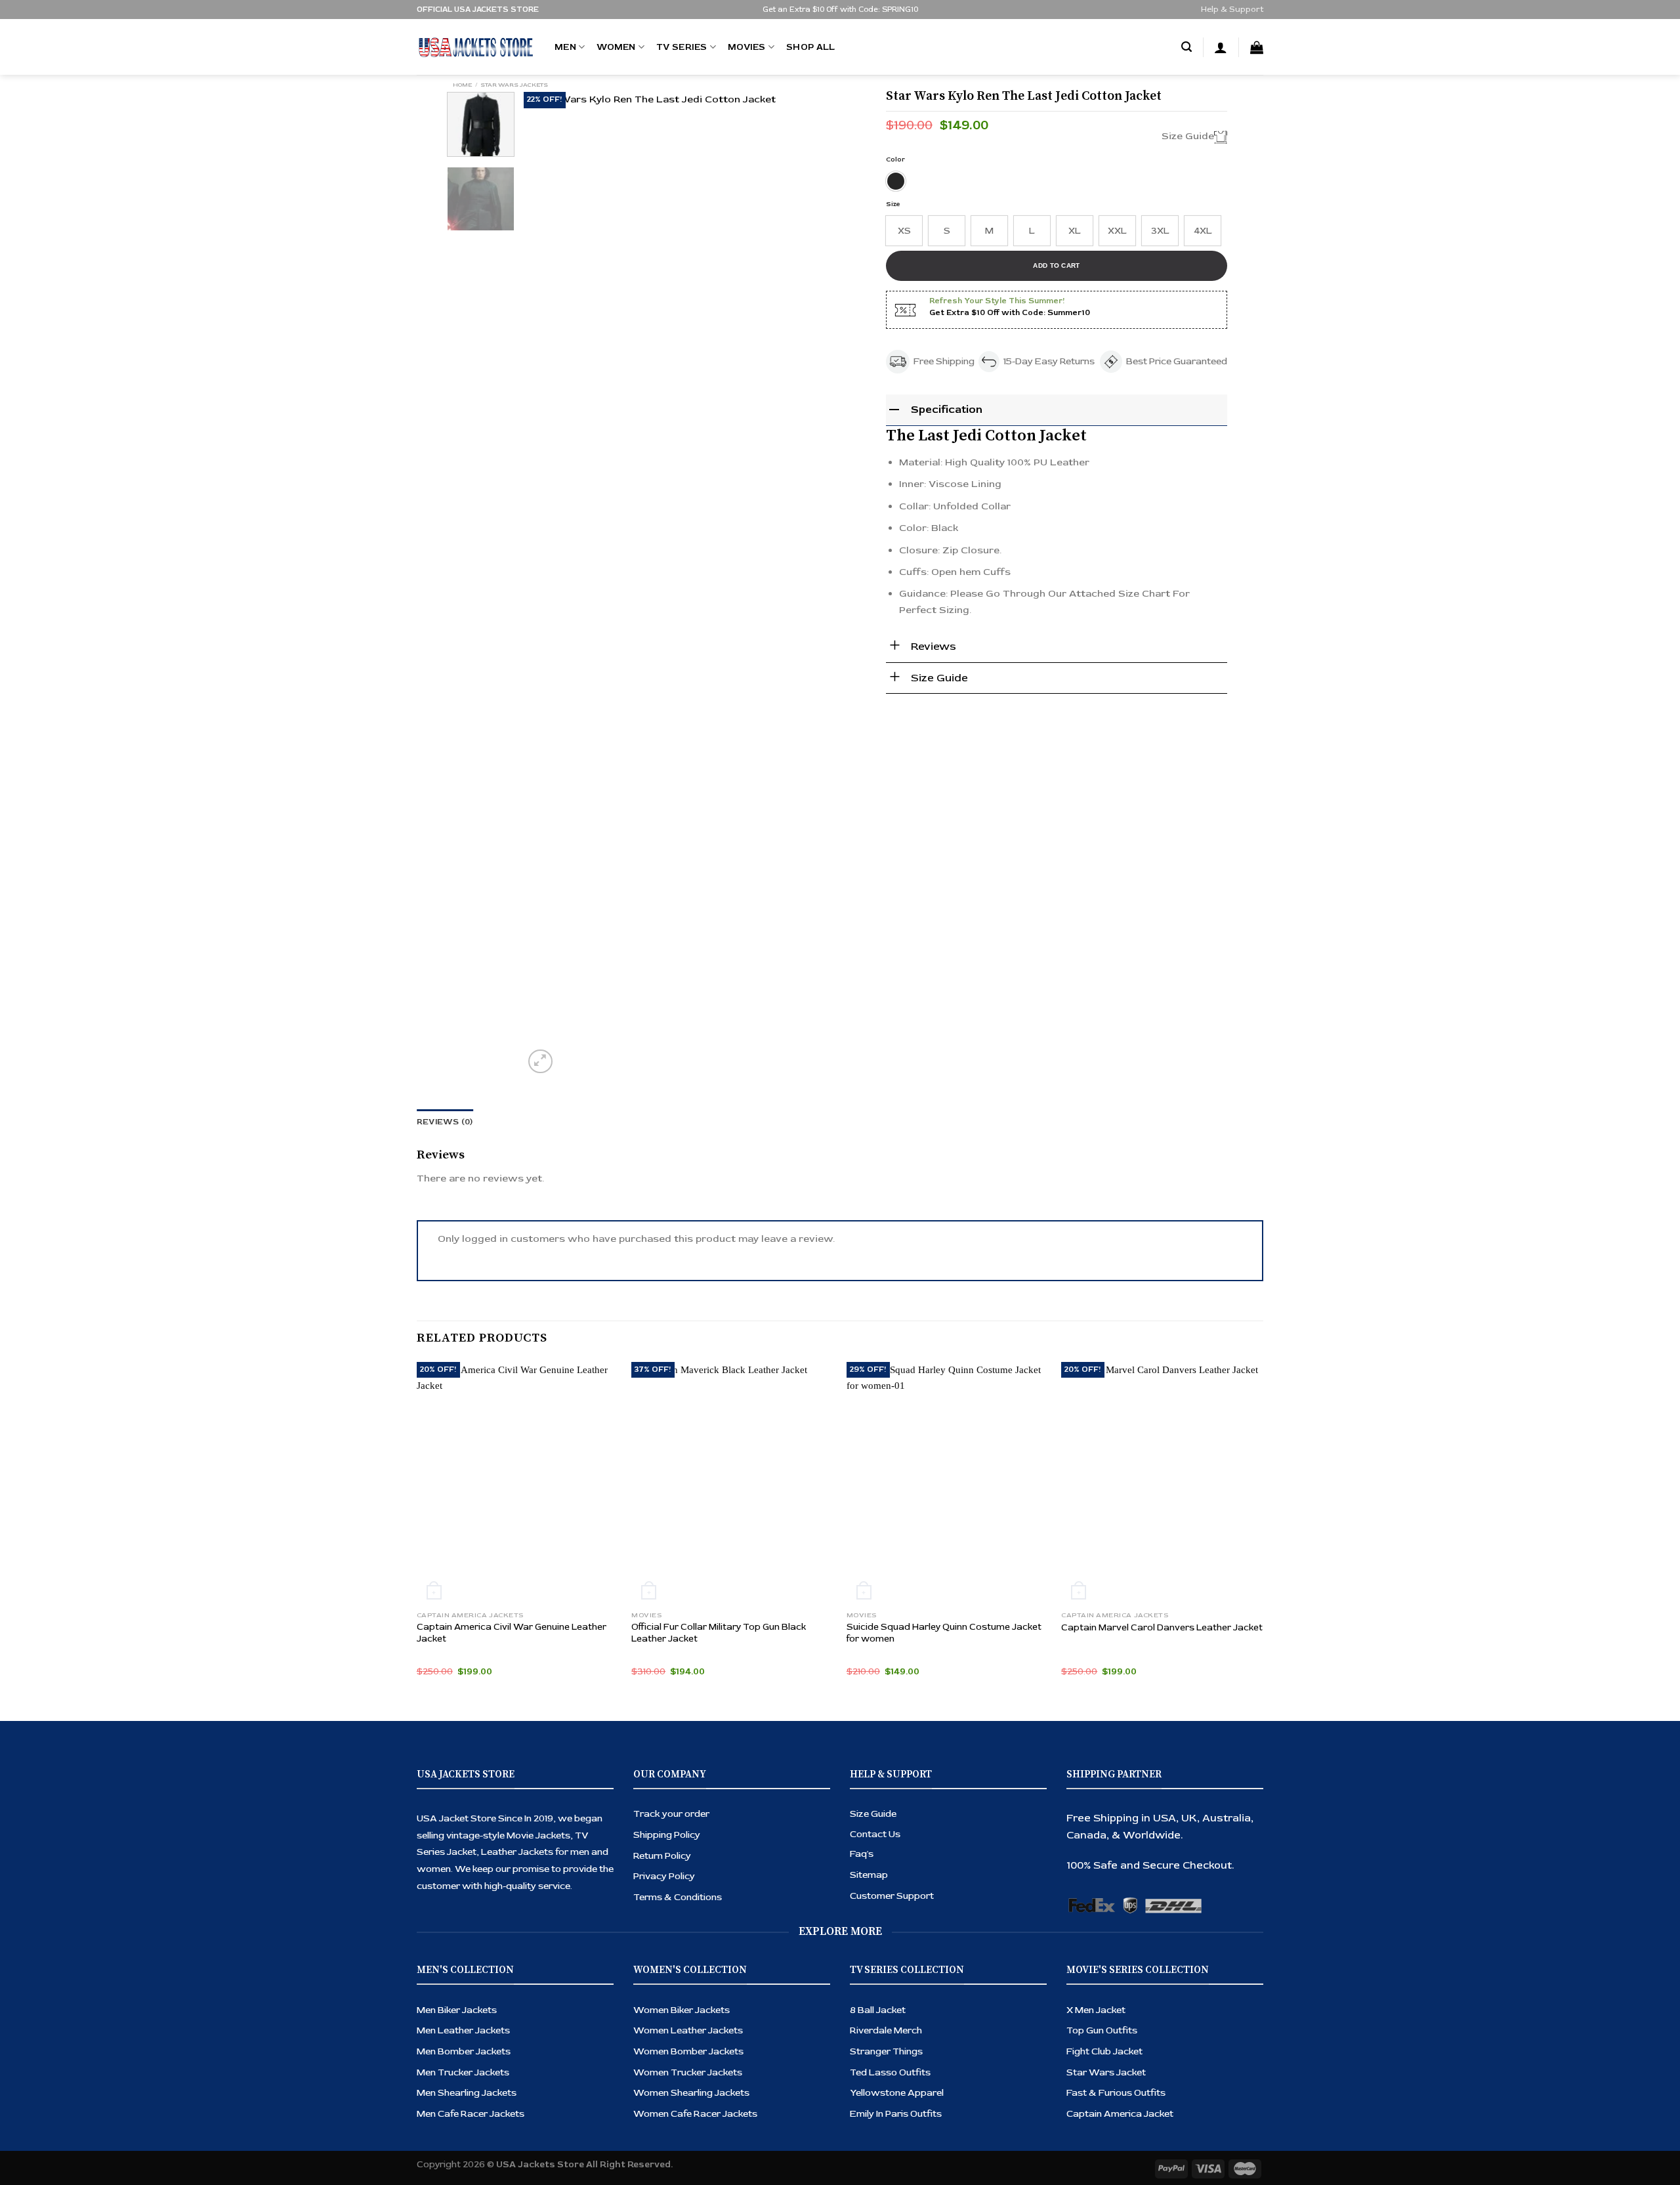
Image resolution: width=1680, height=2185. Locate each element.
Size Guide (873, 1814)
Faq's (862, 1854)
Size (893, 204)
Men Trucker (446, 2072)
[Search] (1186, 47)
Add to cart (1056, 265)
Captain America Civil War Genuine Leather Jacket (512, 1633)
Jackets (493, 2051)
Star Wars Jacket (1106, 2072)
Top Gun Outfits (1102, 2030)
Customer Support (892, 1896)
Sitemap (869, 1875)
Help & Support (1232, 10)
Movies (747, 47)
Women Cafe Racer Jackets (695, 2114)
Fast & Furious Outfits (1116, 2093)
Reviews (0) (445, 1122)
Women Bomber (671, 2051)
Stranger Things (886, 2051)
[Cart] (1257, 47)
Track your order (671, 1814)
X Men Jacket (1096, 2010)
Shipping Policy (667, 1835)
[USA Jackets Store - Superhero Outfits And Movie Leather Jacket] (476, 47)
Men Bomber (446, 2051)
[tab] (445, 1122)
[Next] (843, 584)
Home (462, 85)
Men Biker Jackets (457, 2010)
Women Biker (664, 2010)
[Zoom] (540, 1062)
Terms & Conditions (678, 1897)
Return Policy (662, 1856)
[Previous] (547, 584)
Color (895, 159)
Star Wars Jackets (514, 85)
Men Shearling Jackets (467, 2093)
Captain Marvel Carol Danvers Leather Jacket (1162, 1627)
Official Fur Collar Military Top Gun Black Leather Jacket (719, 1633)
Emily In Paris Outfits (896, 2114)
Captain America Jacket (1120, 2114)
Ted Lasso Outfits (890, 2072)
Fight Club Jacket (1104, 2051)
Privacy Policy (664, 1876)
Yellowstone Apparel (897, 2093)
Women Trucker (670, 2072)
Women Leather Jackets (688, 2030)
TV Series (682, 47)
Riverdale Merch (886, 2030)
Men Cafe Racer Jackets (471, 2114)
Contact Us (875, 1834)
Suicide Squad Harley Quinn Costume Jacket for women (944, 1633)
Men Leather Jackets (463, 2030)
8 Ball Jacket (878, 2010)
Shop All (810, 47)
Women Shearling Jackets (691, 2093)
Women (616, 47)
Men (565, 47)
